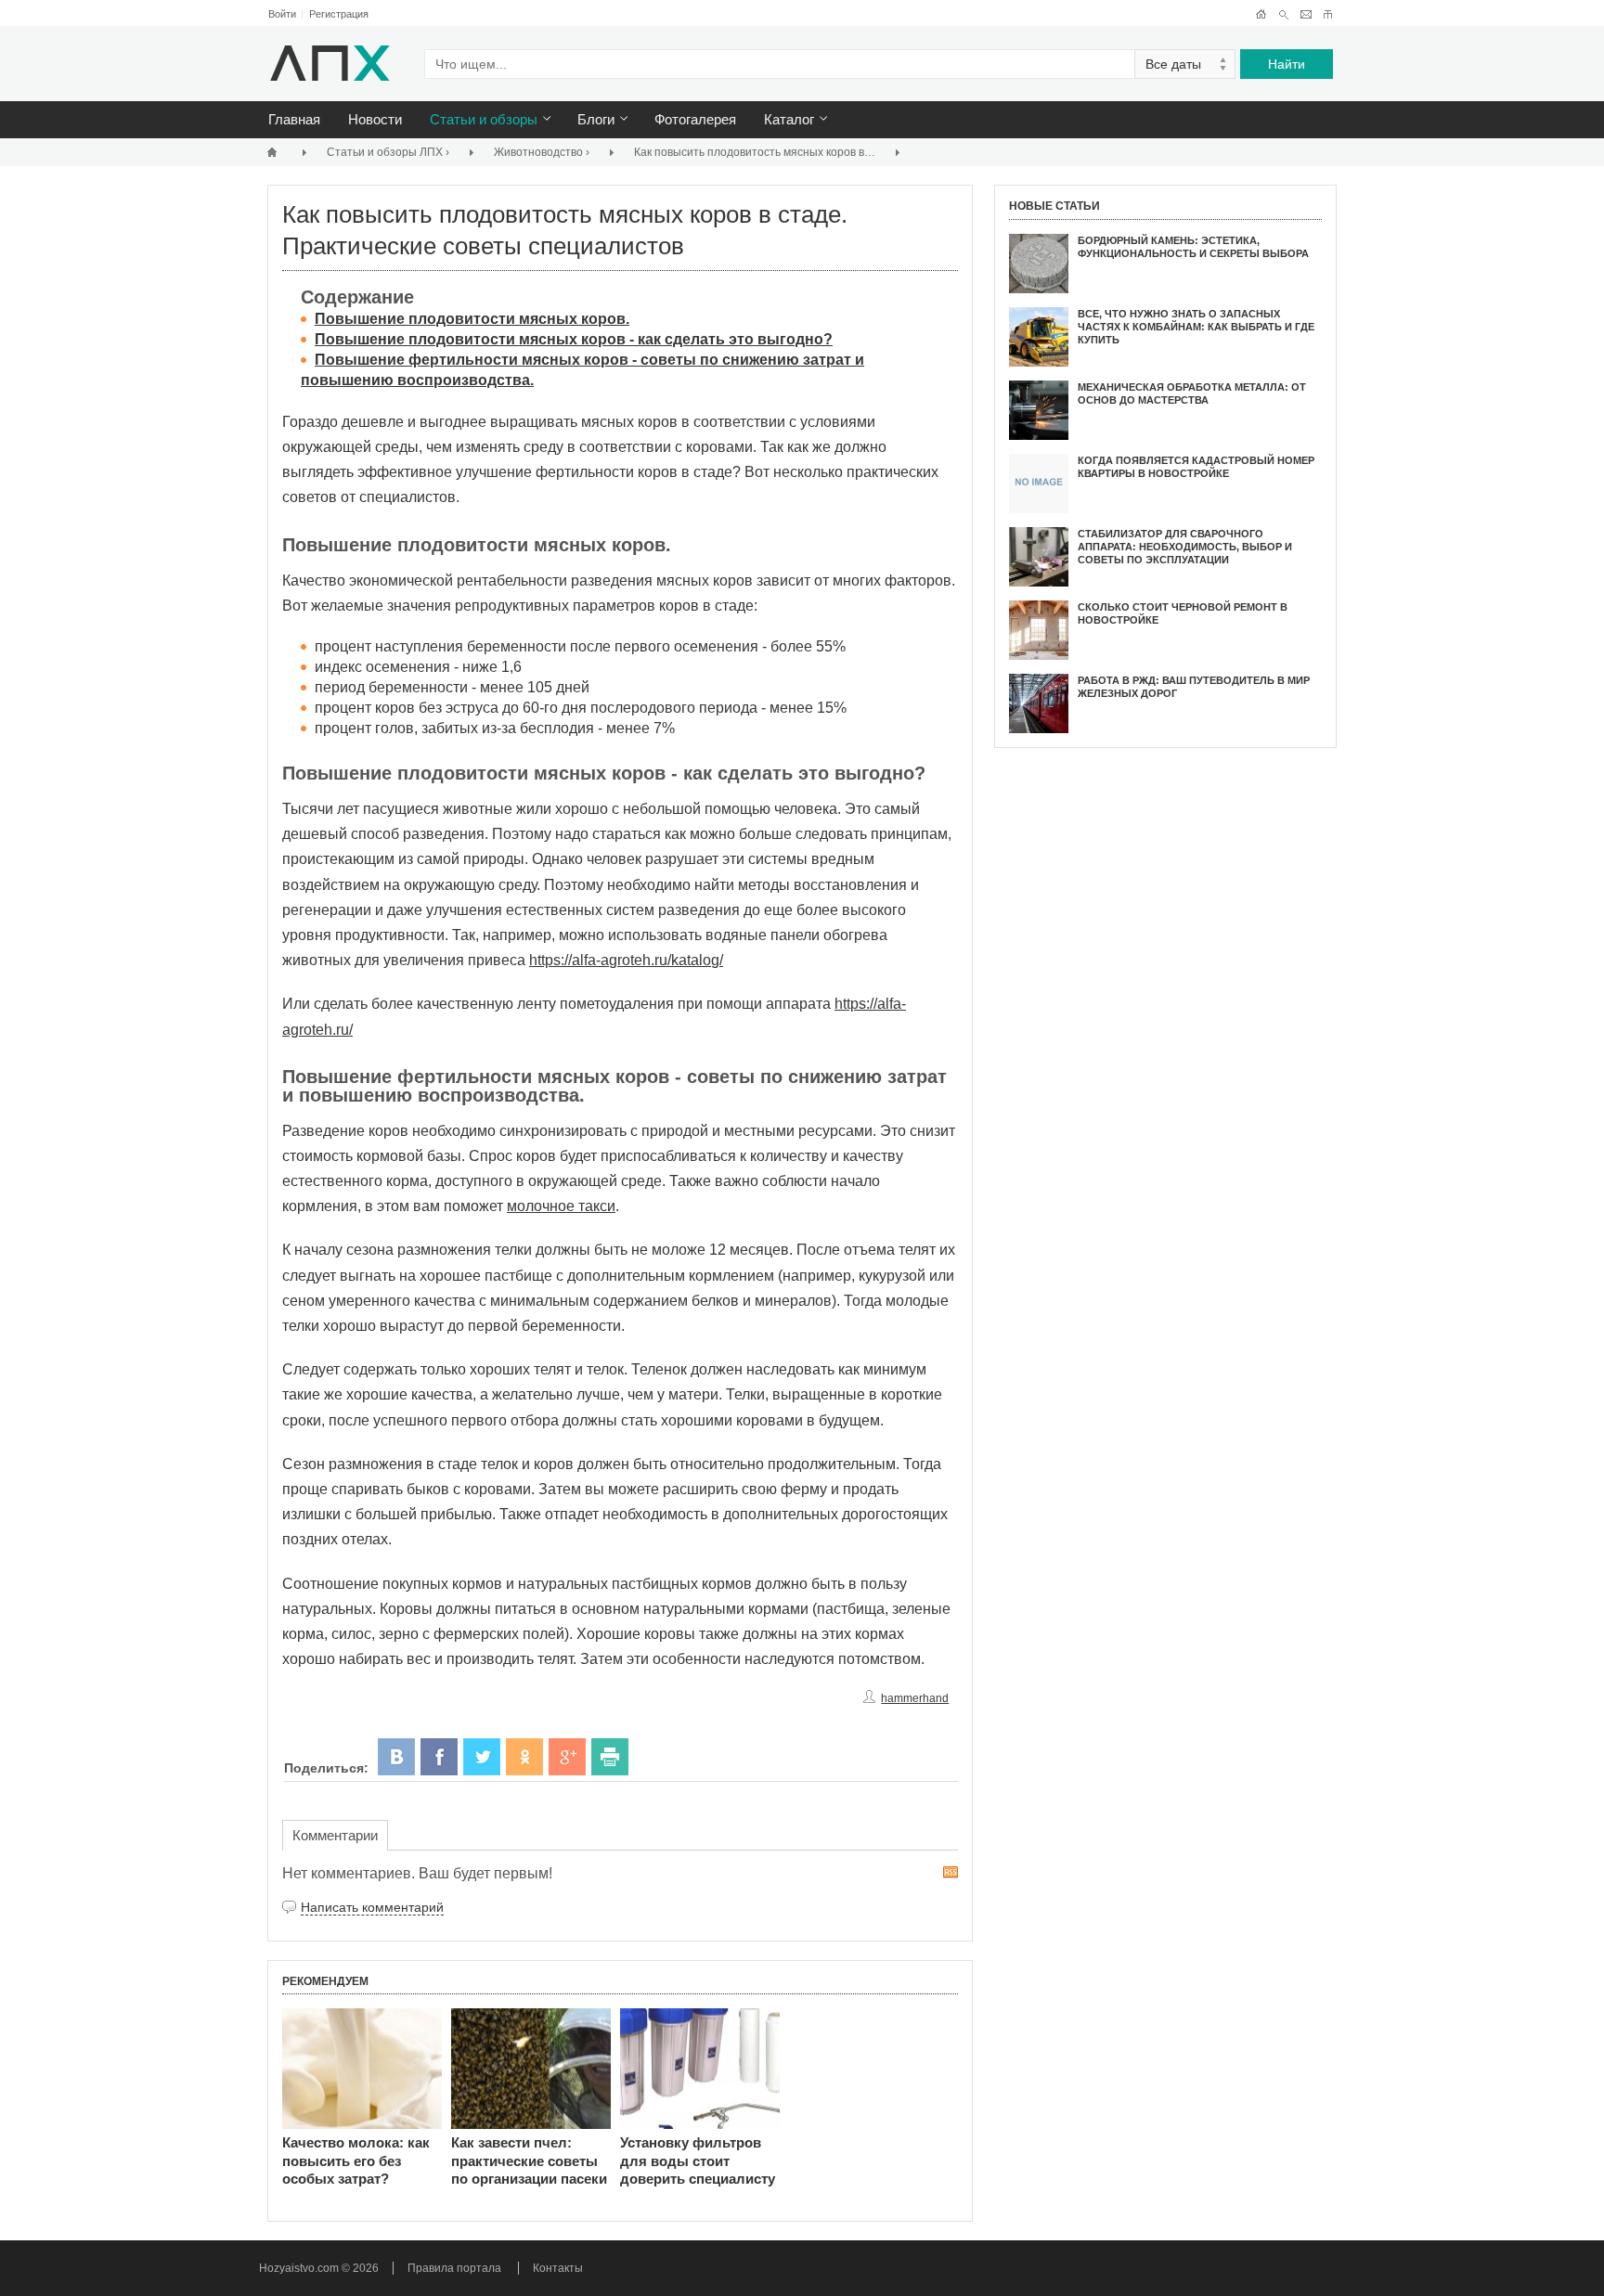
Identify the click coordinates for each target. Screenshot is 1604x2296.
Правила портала (454, 2268)
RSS (951, 1872)
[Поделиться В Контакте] (396, 1757)
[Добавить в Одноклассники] (524, 1757)
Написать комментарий (372, 1907)
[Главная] (275, 152)
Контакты (558, 2268)
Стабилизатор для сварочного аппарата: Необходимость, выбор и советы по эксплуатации (1185, 547)
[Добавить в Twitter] (482, 1757)
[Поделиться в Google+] (567, 1757)
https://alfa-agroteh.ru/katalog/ (626, 960)
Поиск (1283, 14)
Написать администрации (1306, 14)
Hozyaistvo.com (300, 2268)
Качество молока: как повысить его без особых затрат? (356, 2161)
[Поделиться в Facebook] (439, 1757)
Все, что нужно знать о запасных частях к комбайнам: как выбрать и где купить (1196, 327)
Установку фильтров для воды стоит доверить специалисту (698, 2161)
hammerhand (915, 1698)
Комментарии (335, 1835)
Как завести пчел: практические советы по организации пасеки (529, 2161)
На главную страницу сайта (1261, 14)
